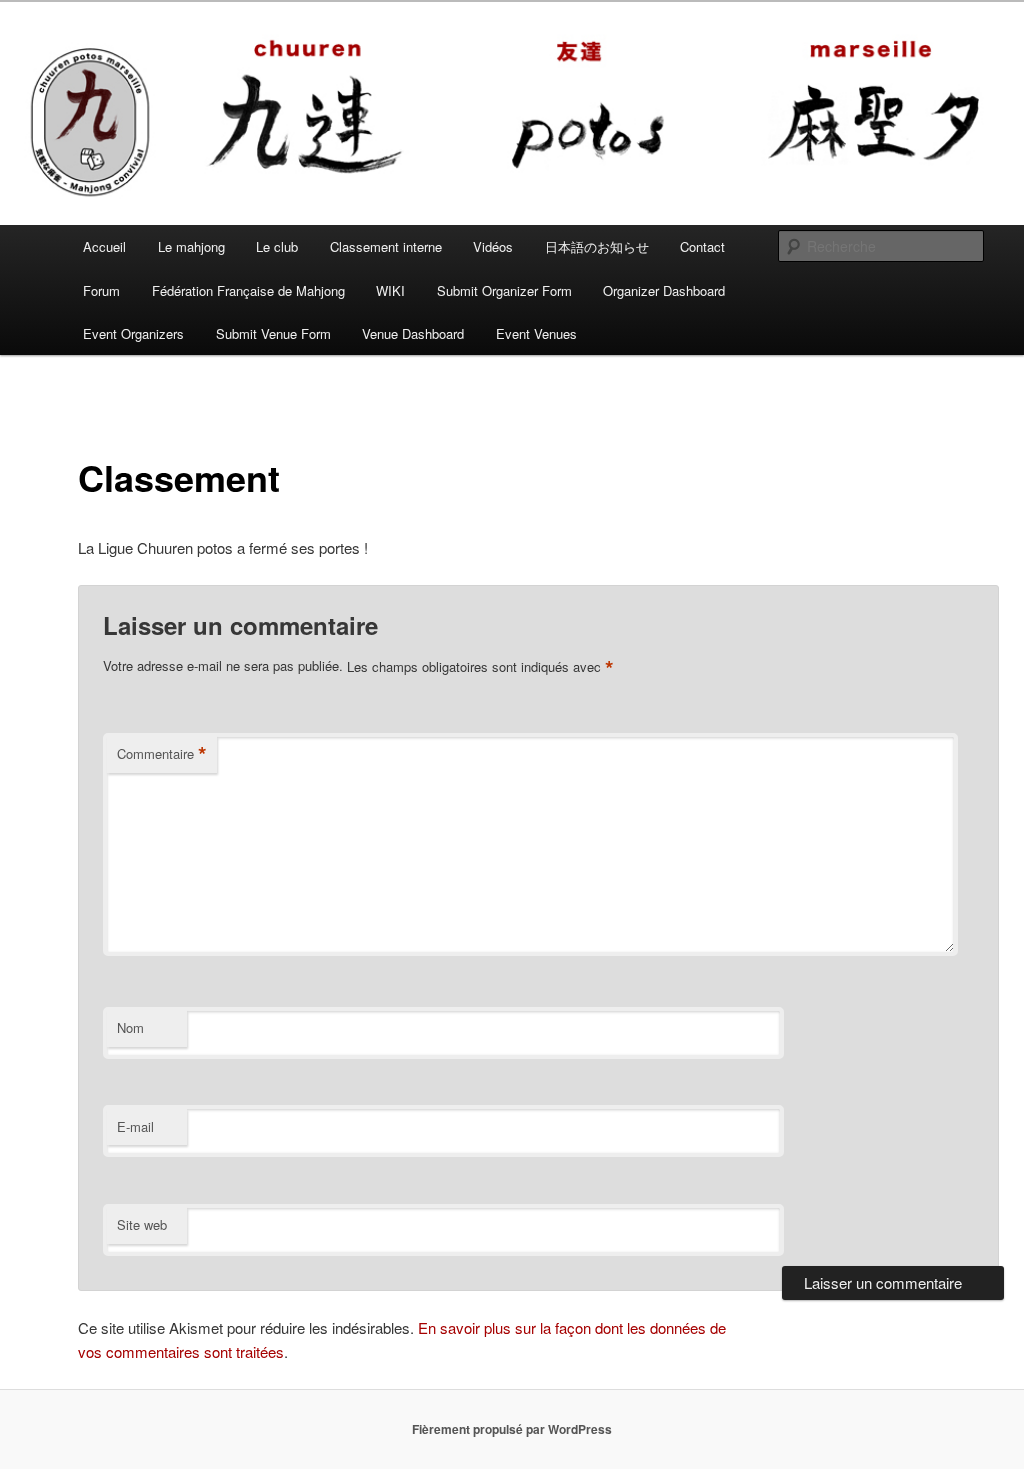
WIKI (390, 290)
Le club (277, 246)
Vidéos (493, 246)
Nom (130, 1027)
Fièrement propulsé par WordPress (512, 1429)
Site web (142, 1224)
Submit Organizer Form (504, 290)
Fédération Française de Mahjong (248, 290)
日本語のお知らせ (597, 246)
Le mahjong (191, 246)
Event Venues (536, 333)
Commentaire (162, 754)
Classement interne (386, 246)
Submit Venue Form (273, 333)
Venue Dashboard (413, 333)
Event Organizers (133, 333)
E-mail (135, 1126)
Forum (101, 290)
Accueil (104, 246)
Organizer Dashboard (664, 290)
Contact (702, 246)
